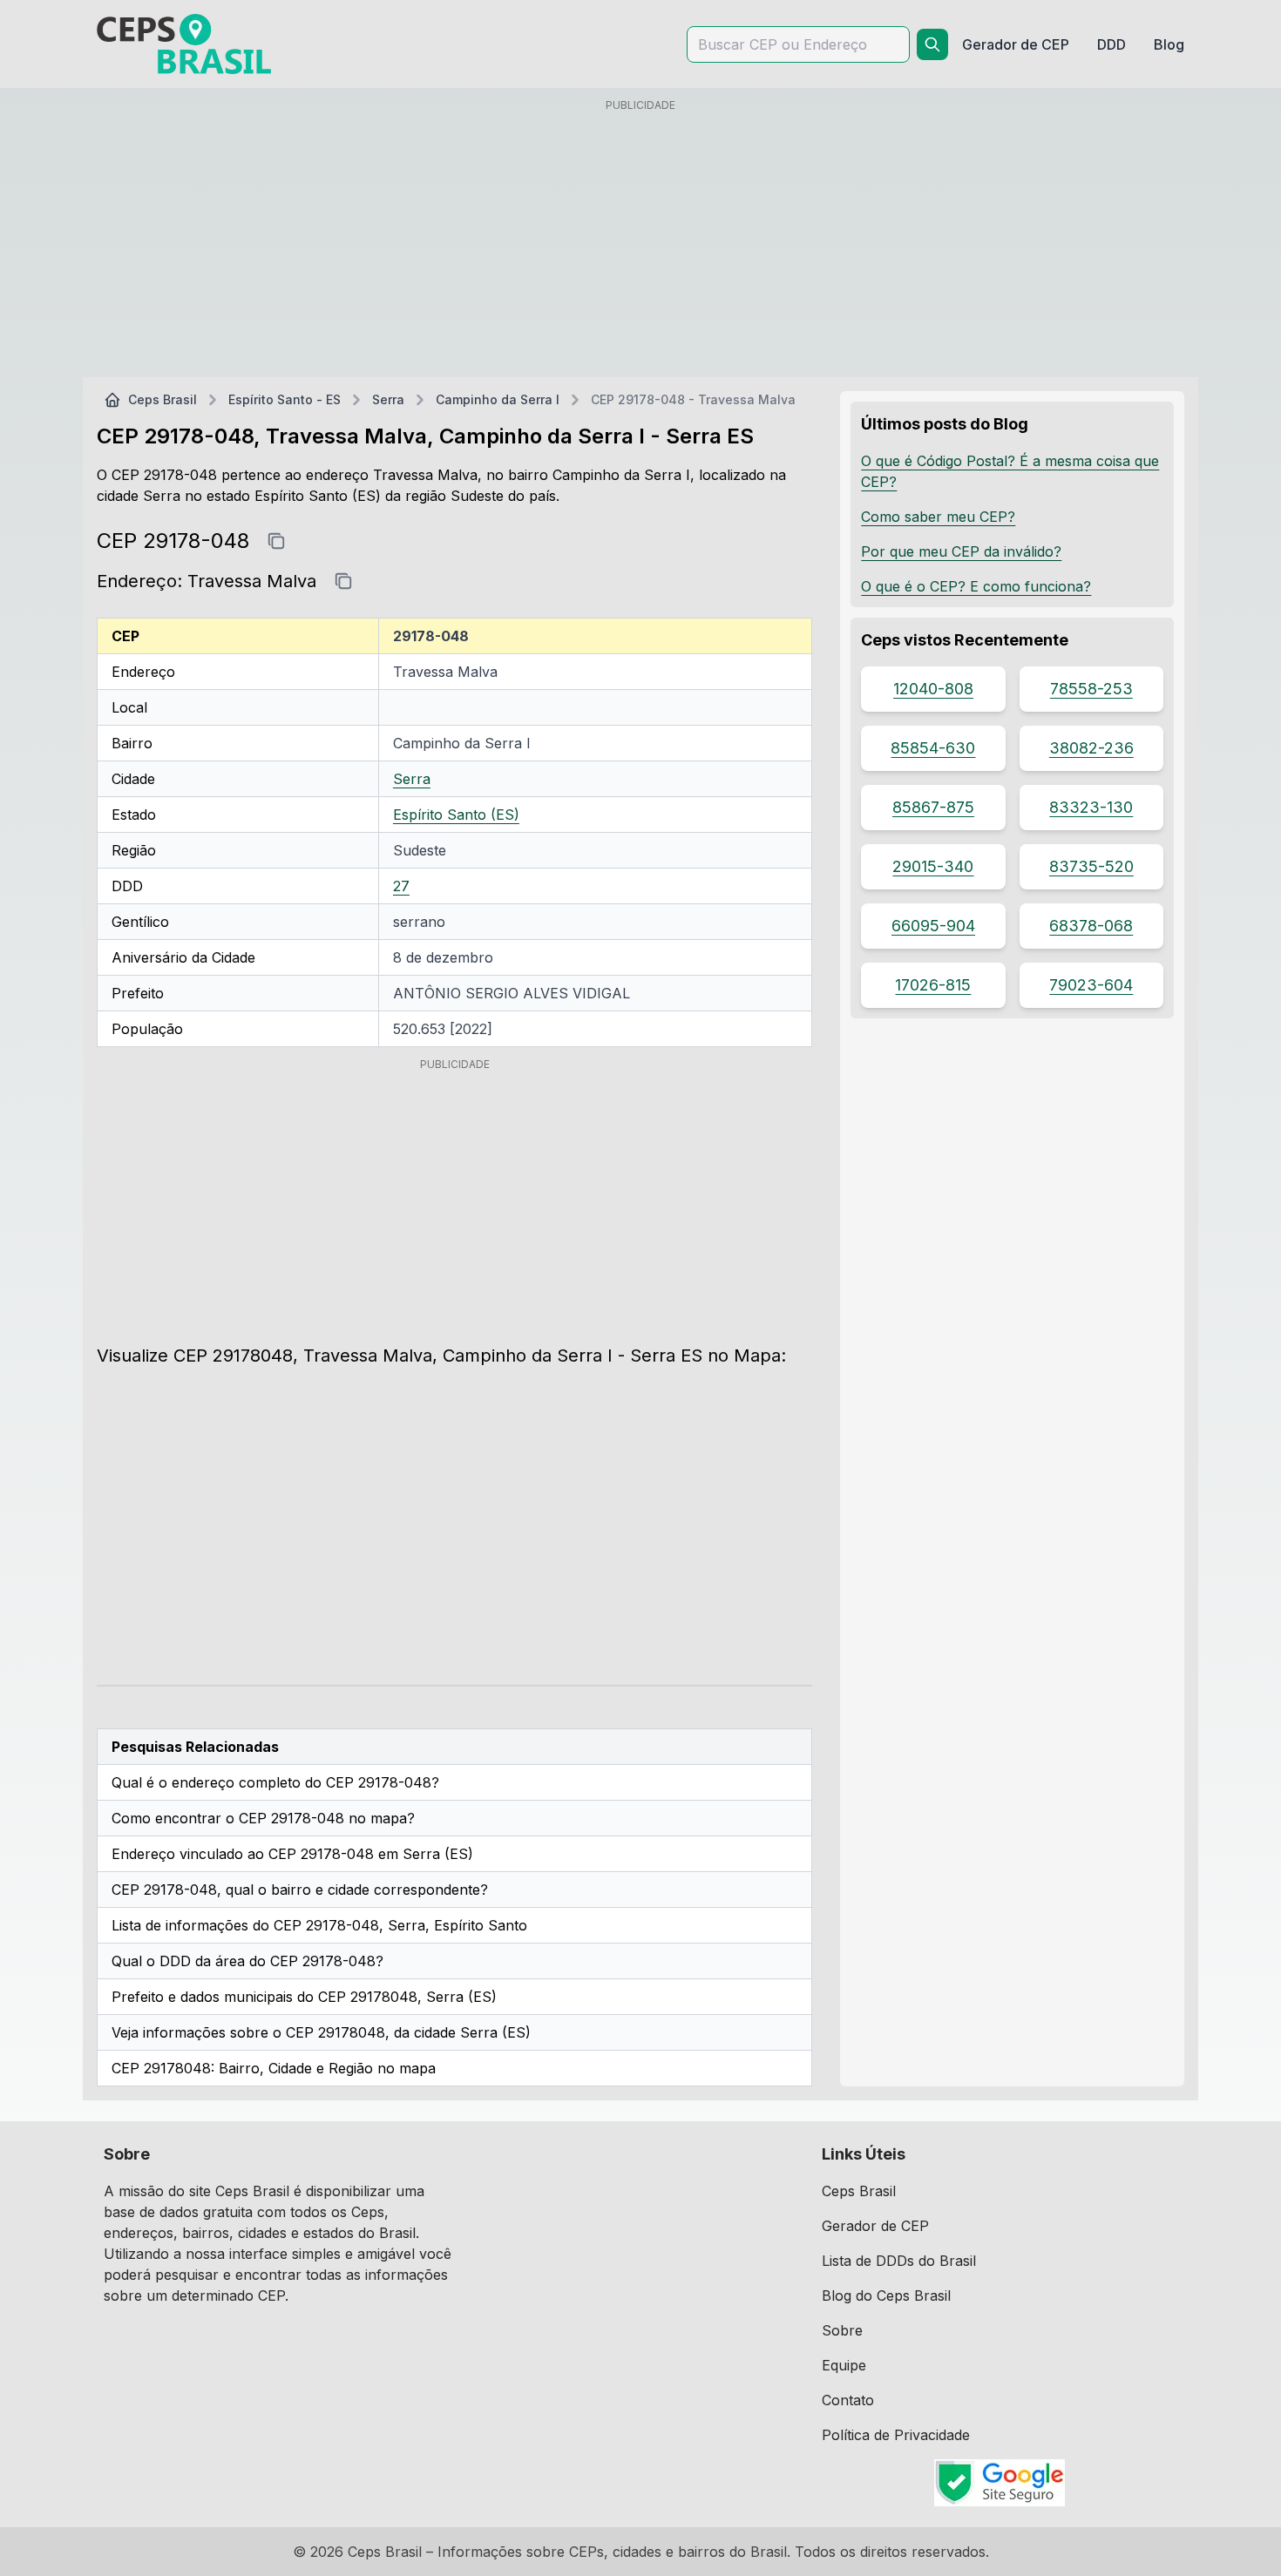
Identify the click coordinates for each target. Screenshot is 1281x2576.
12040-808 (933, 689)
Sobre (842, 2330)
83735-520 (1091, 866)
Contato (848, 2400)
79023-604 (1091, 985)
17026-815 (933, 985)
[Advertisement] (640, 241)
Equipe (844, 2365)
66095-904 (933, 926)
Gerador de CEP (875, 2226)
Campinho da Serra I (498, 399)
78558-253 (1091, 689)
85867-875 (933, 807)
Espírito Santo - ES (285, 399)
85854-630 (933, 748)
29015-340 (933, 866)
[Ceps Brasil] (184, 44)
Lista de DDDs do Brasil (899, 2261)
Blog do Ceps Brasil (886, 2295)
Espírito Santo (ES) (456, 815)
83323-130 (1091, 807)
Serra (388, 399)
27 (401, 886)
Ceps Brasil (163, 399)
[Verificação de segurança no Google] (1000, 2483)
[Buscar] (932, 44)
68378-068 (1091, 926)
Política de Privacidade (896, 2435)
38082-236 (1091, 748)
